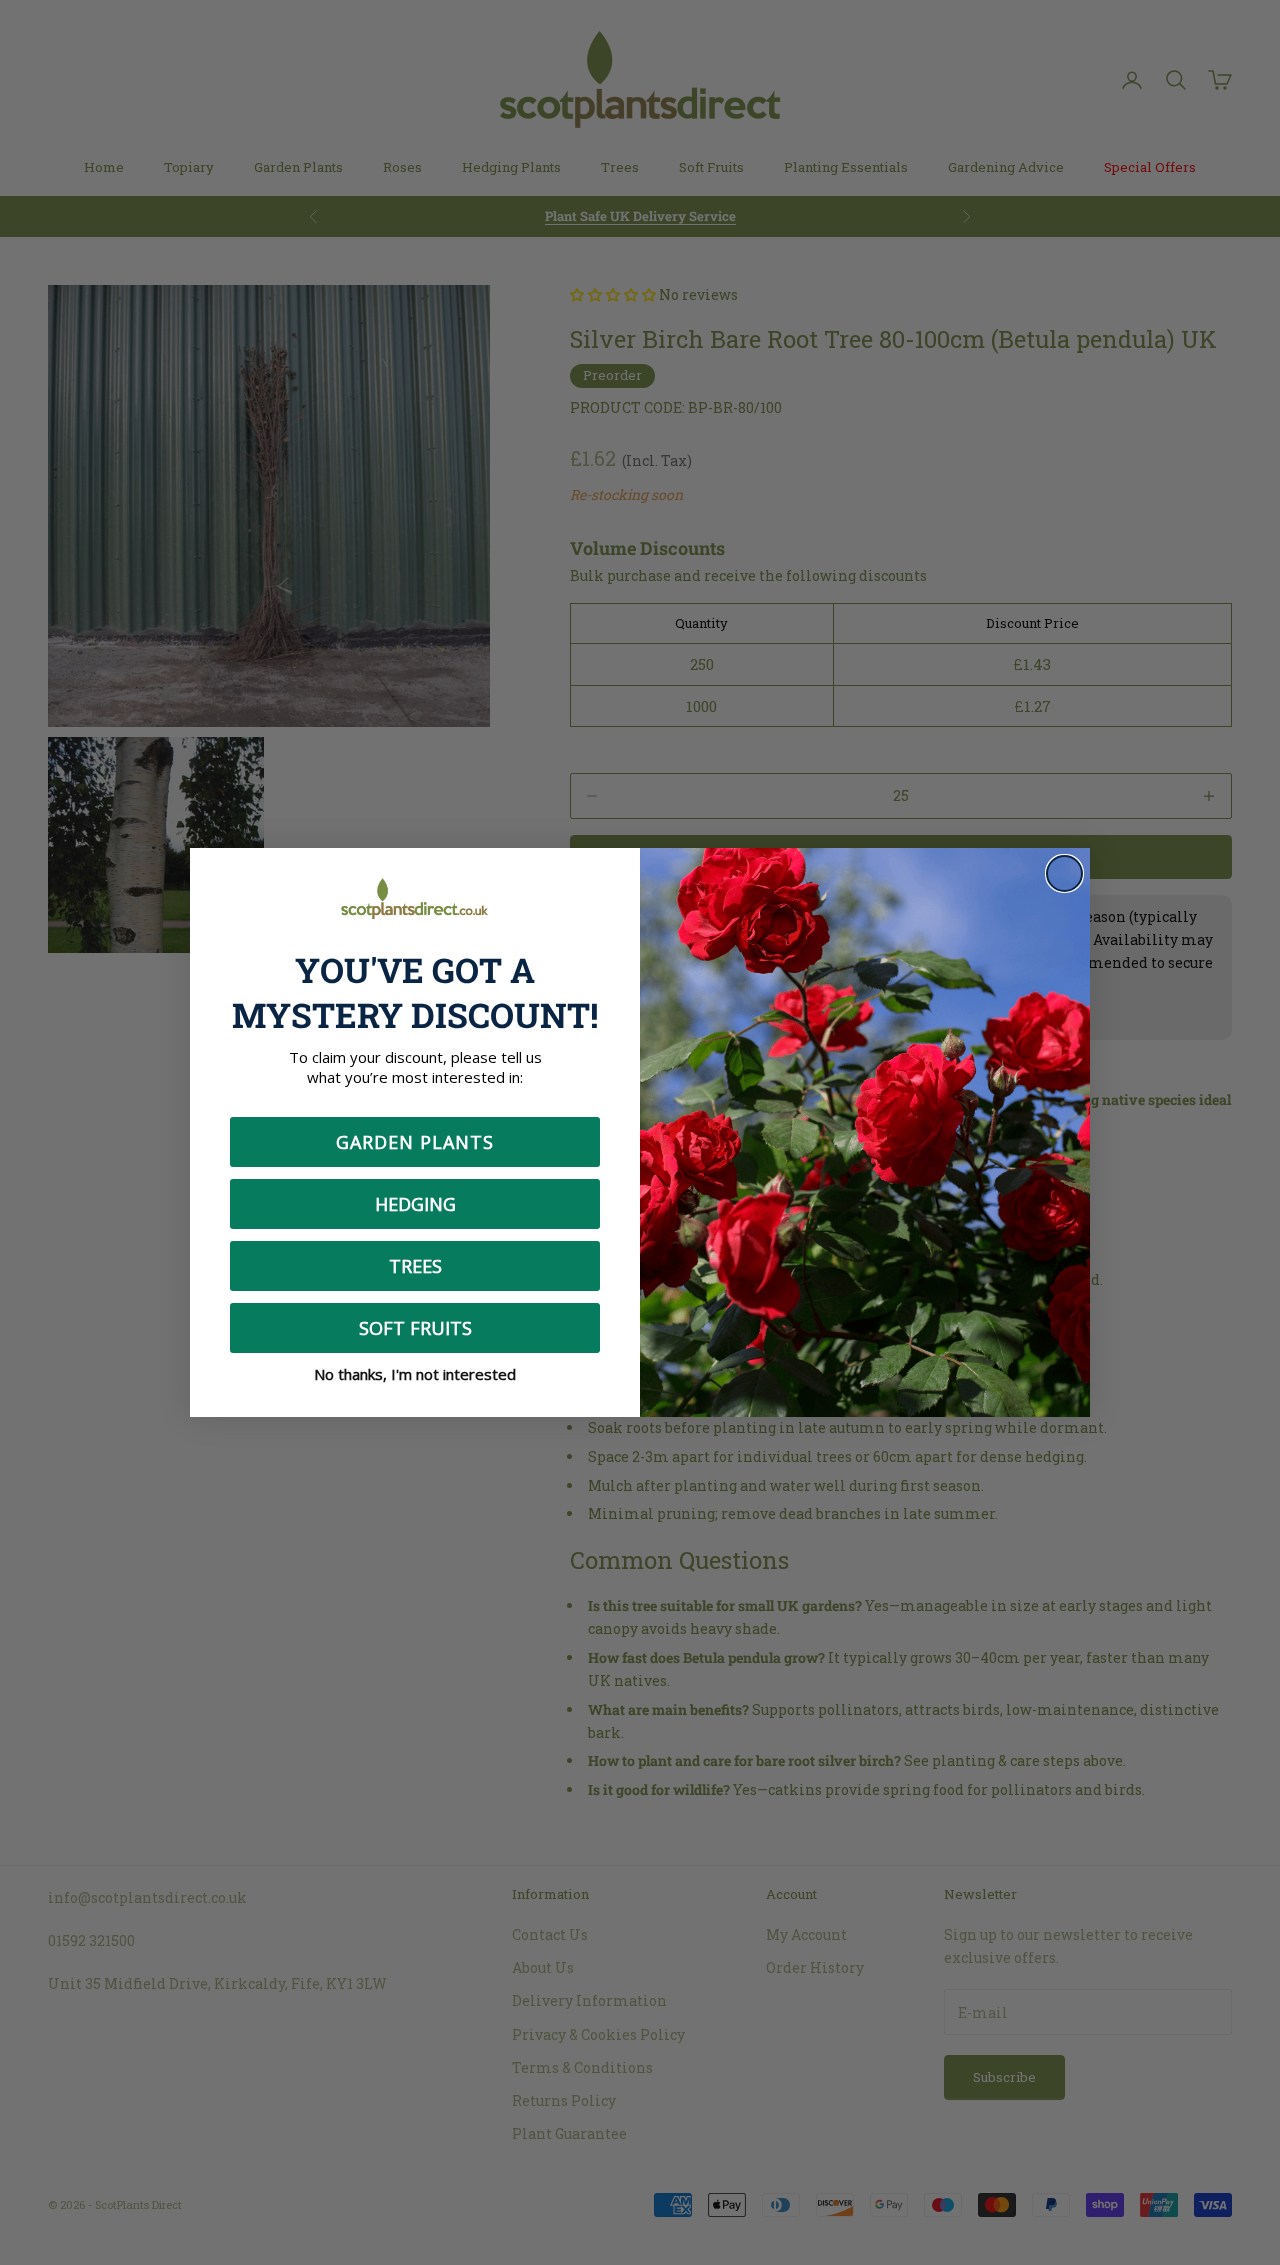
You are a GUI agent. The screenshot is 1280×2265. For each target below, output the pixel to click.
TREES (415, 1266)
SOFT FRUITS (415, 1328)
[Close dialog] (1064, 873)
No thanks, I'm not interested (415, 1374)
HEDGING (415, 1204)
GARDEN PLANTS (415, 1142)
